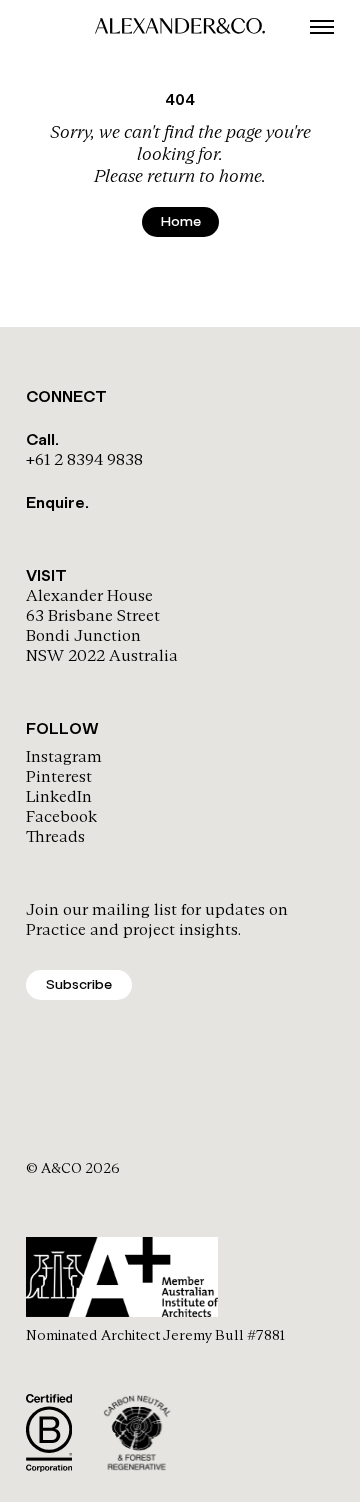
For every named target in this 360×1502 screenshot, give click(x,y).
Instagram (64, 756)
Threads (55, 836)
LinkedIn (59, 796)
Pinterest (59, 776)
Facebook (61, 816)
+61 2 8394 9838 (84, 459)
